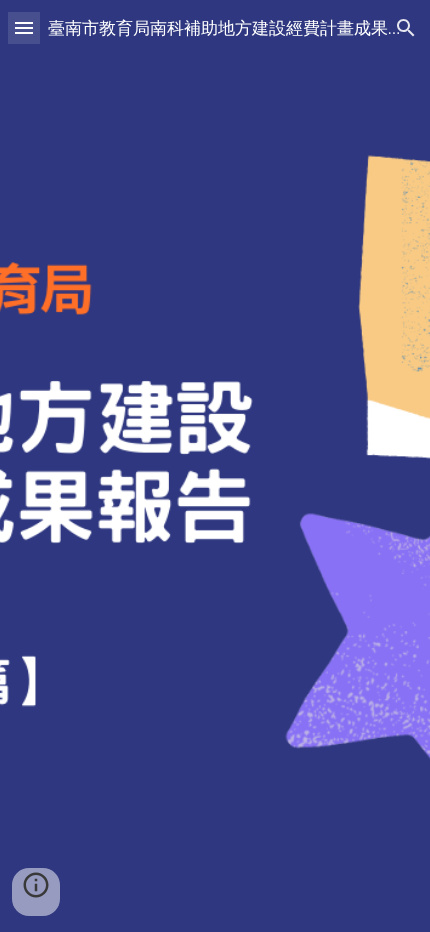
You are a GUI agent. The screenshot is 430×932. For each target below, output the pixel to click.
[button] (24, 27)
